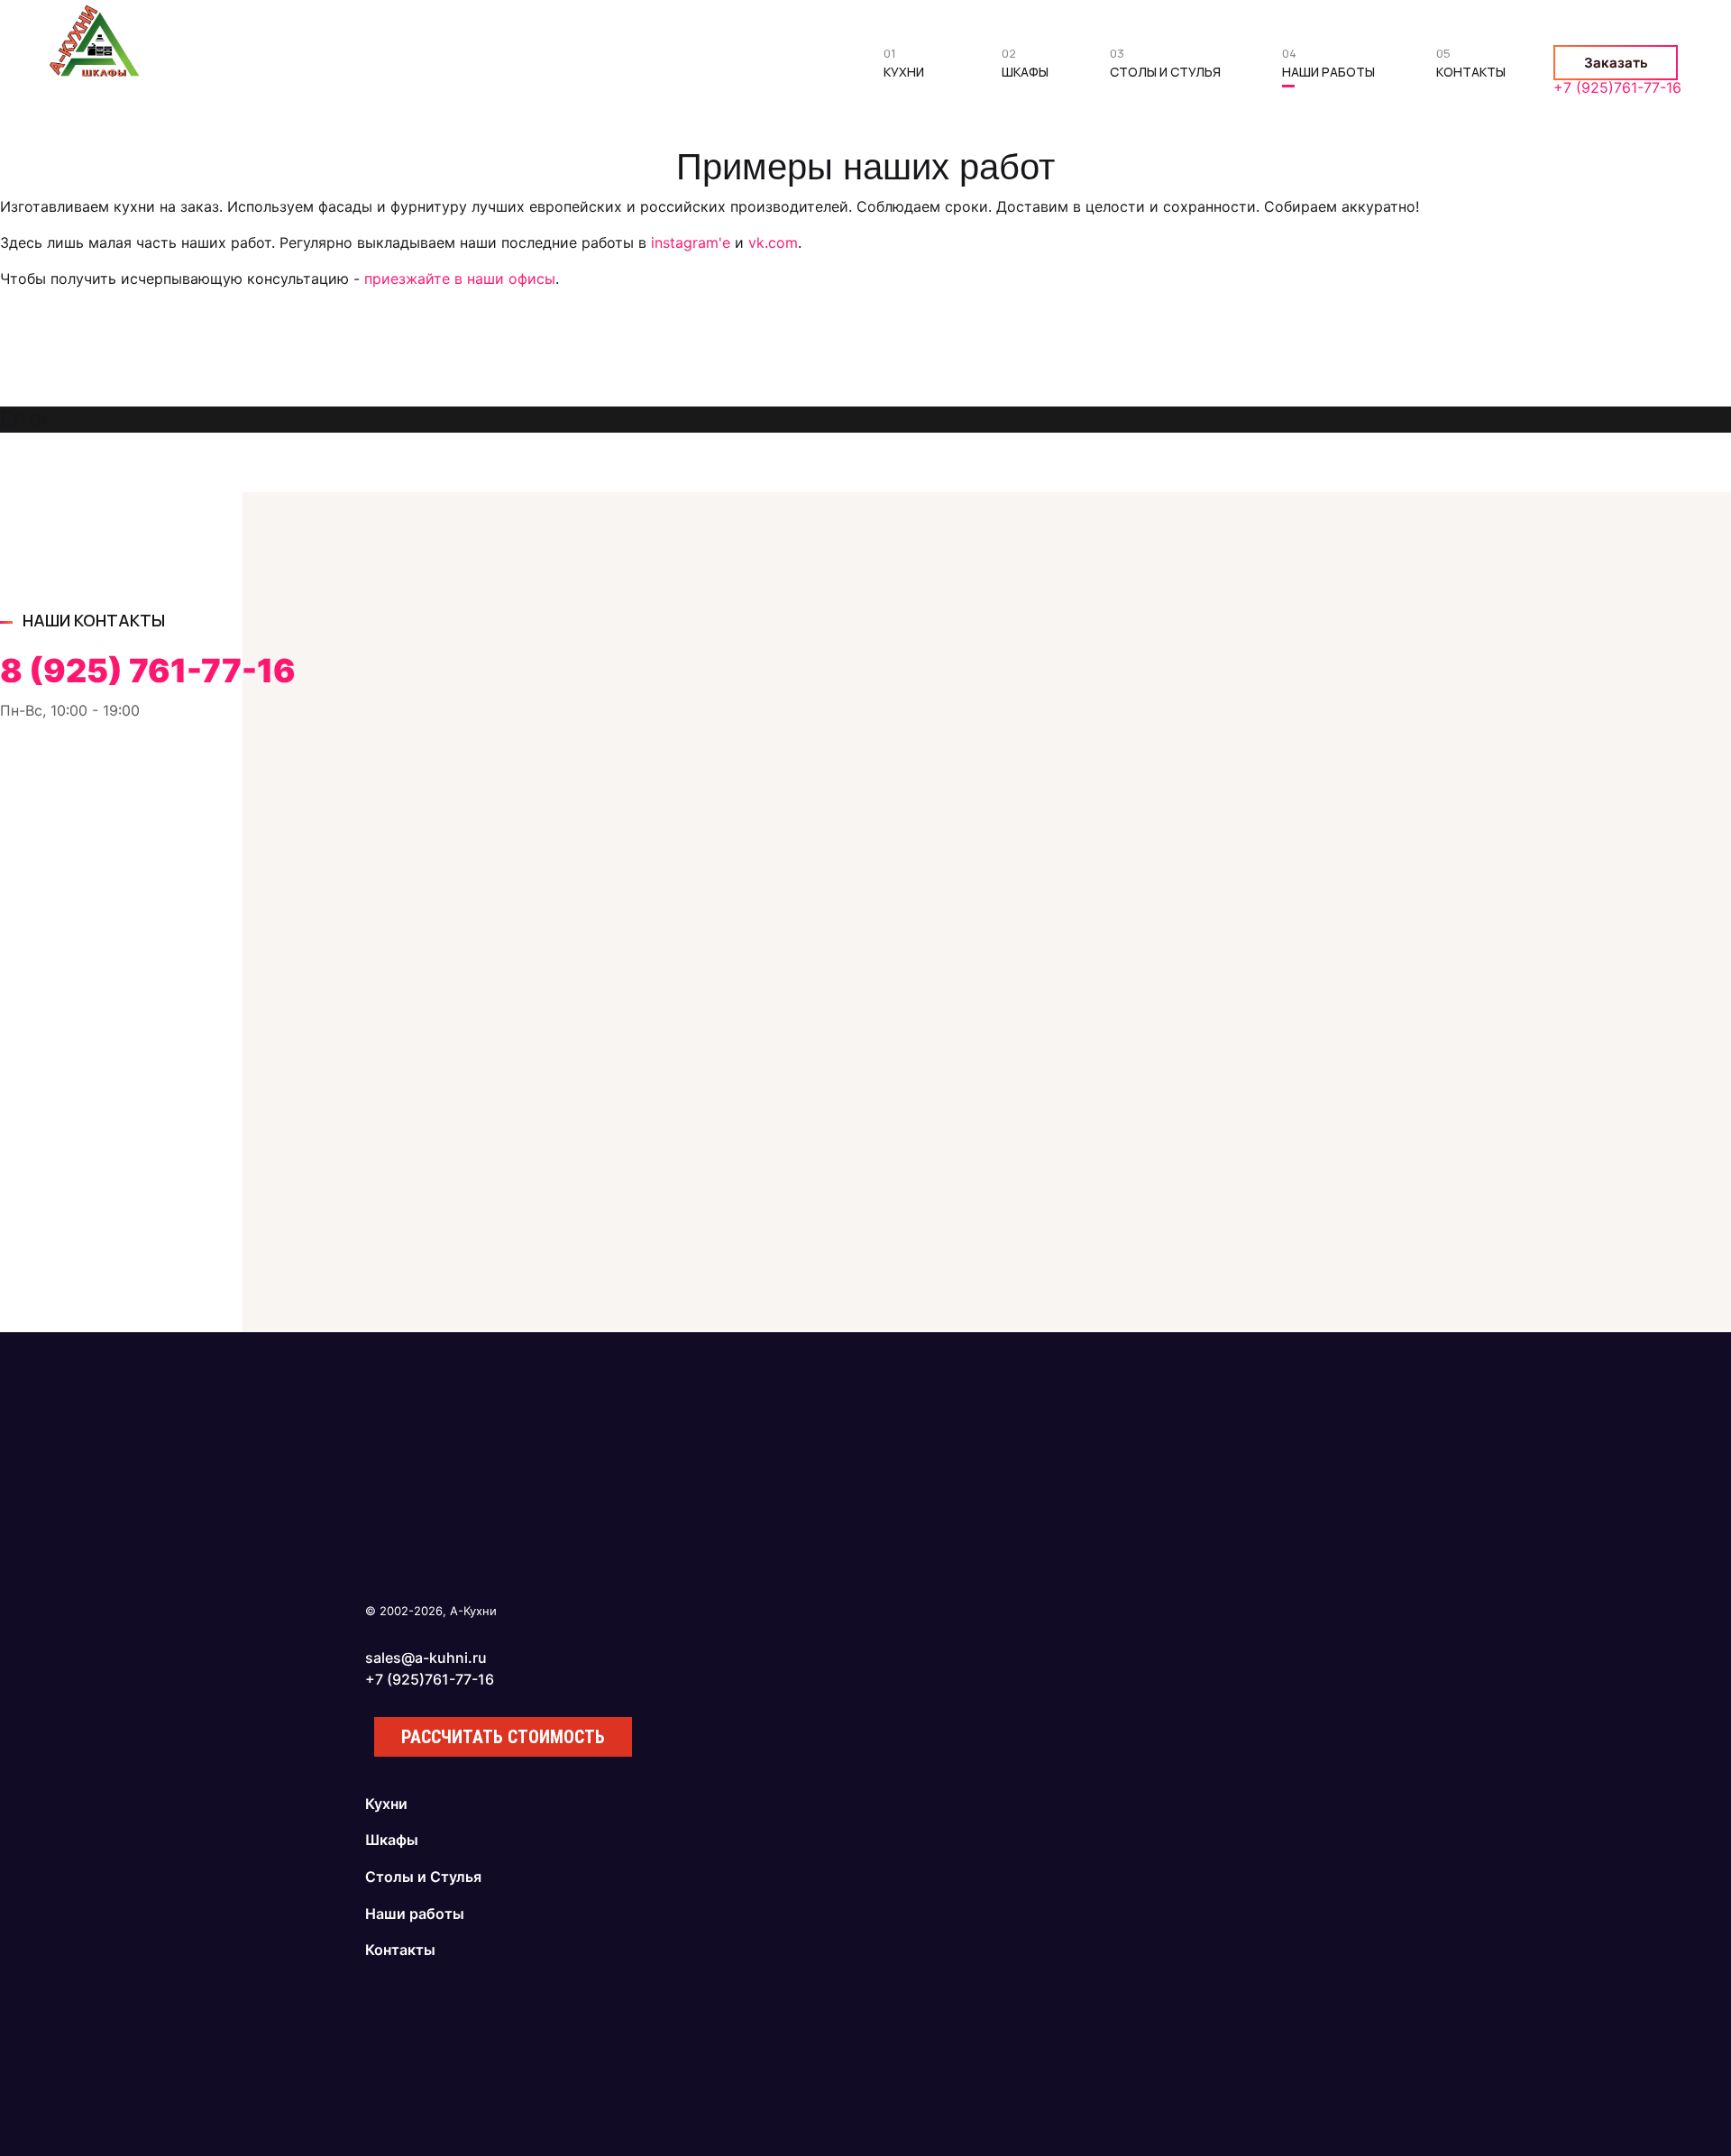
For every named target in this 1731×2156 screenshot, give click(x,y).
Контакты (1471, 67)
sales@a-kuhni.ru (426, 1658)
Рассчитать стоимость (503, 1737)
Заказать (1616, 63)
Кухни (904, 67)
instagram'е (691, 242)
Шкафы (1025, 67)
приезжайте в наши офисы (460, 279)
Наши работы (1328, 67)
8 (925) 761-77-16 (148, 671)
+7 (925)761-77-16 (1617, 87)
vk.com (773, 242)
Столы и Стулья (1165, 67)
